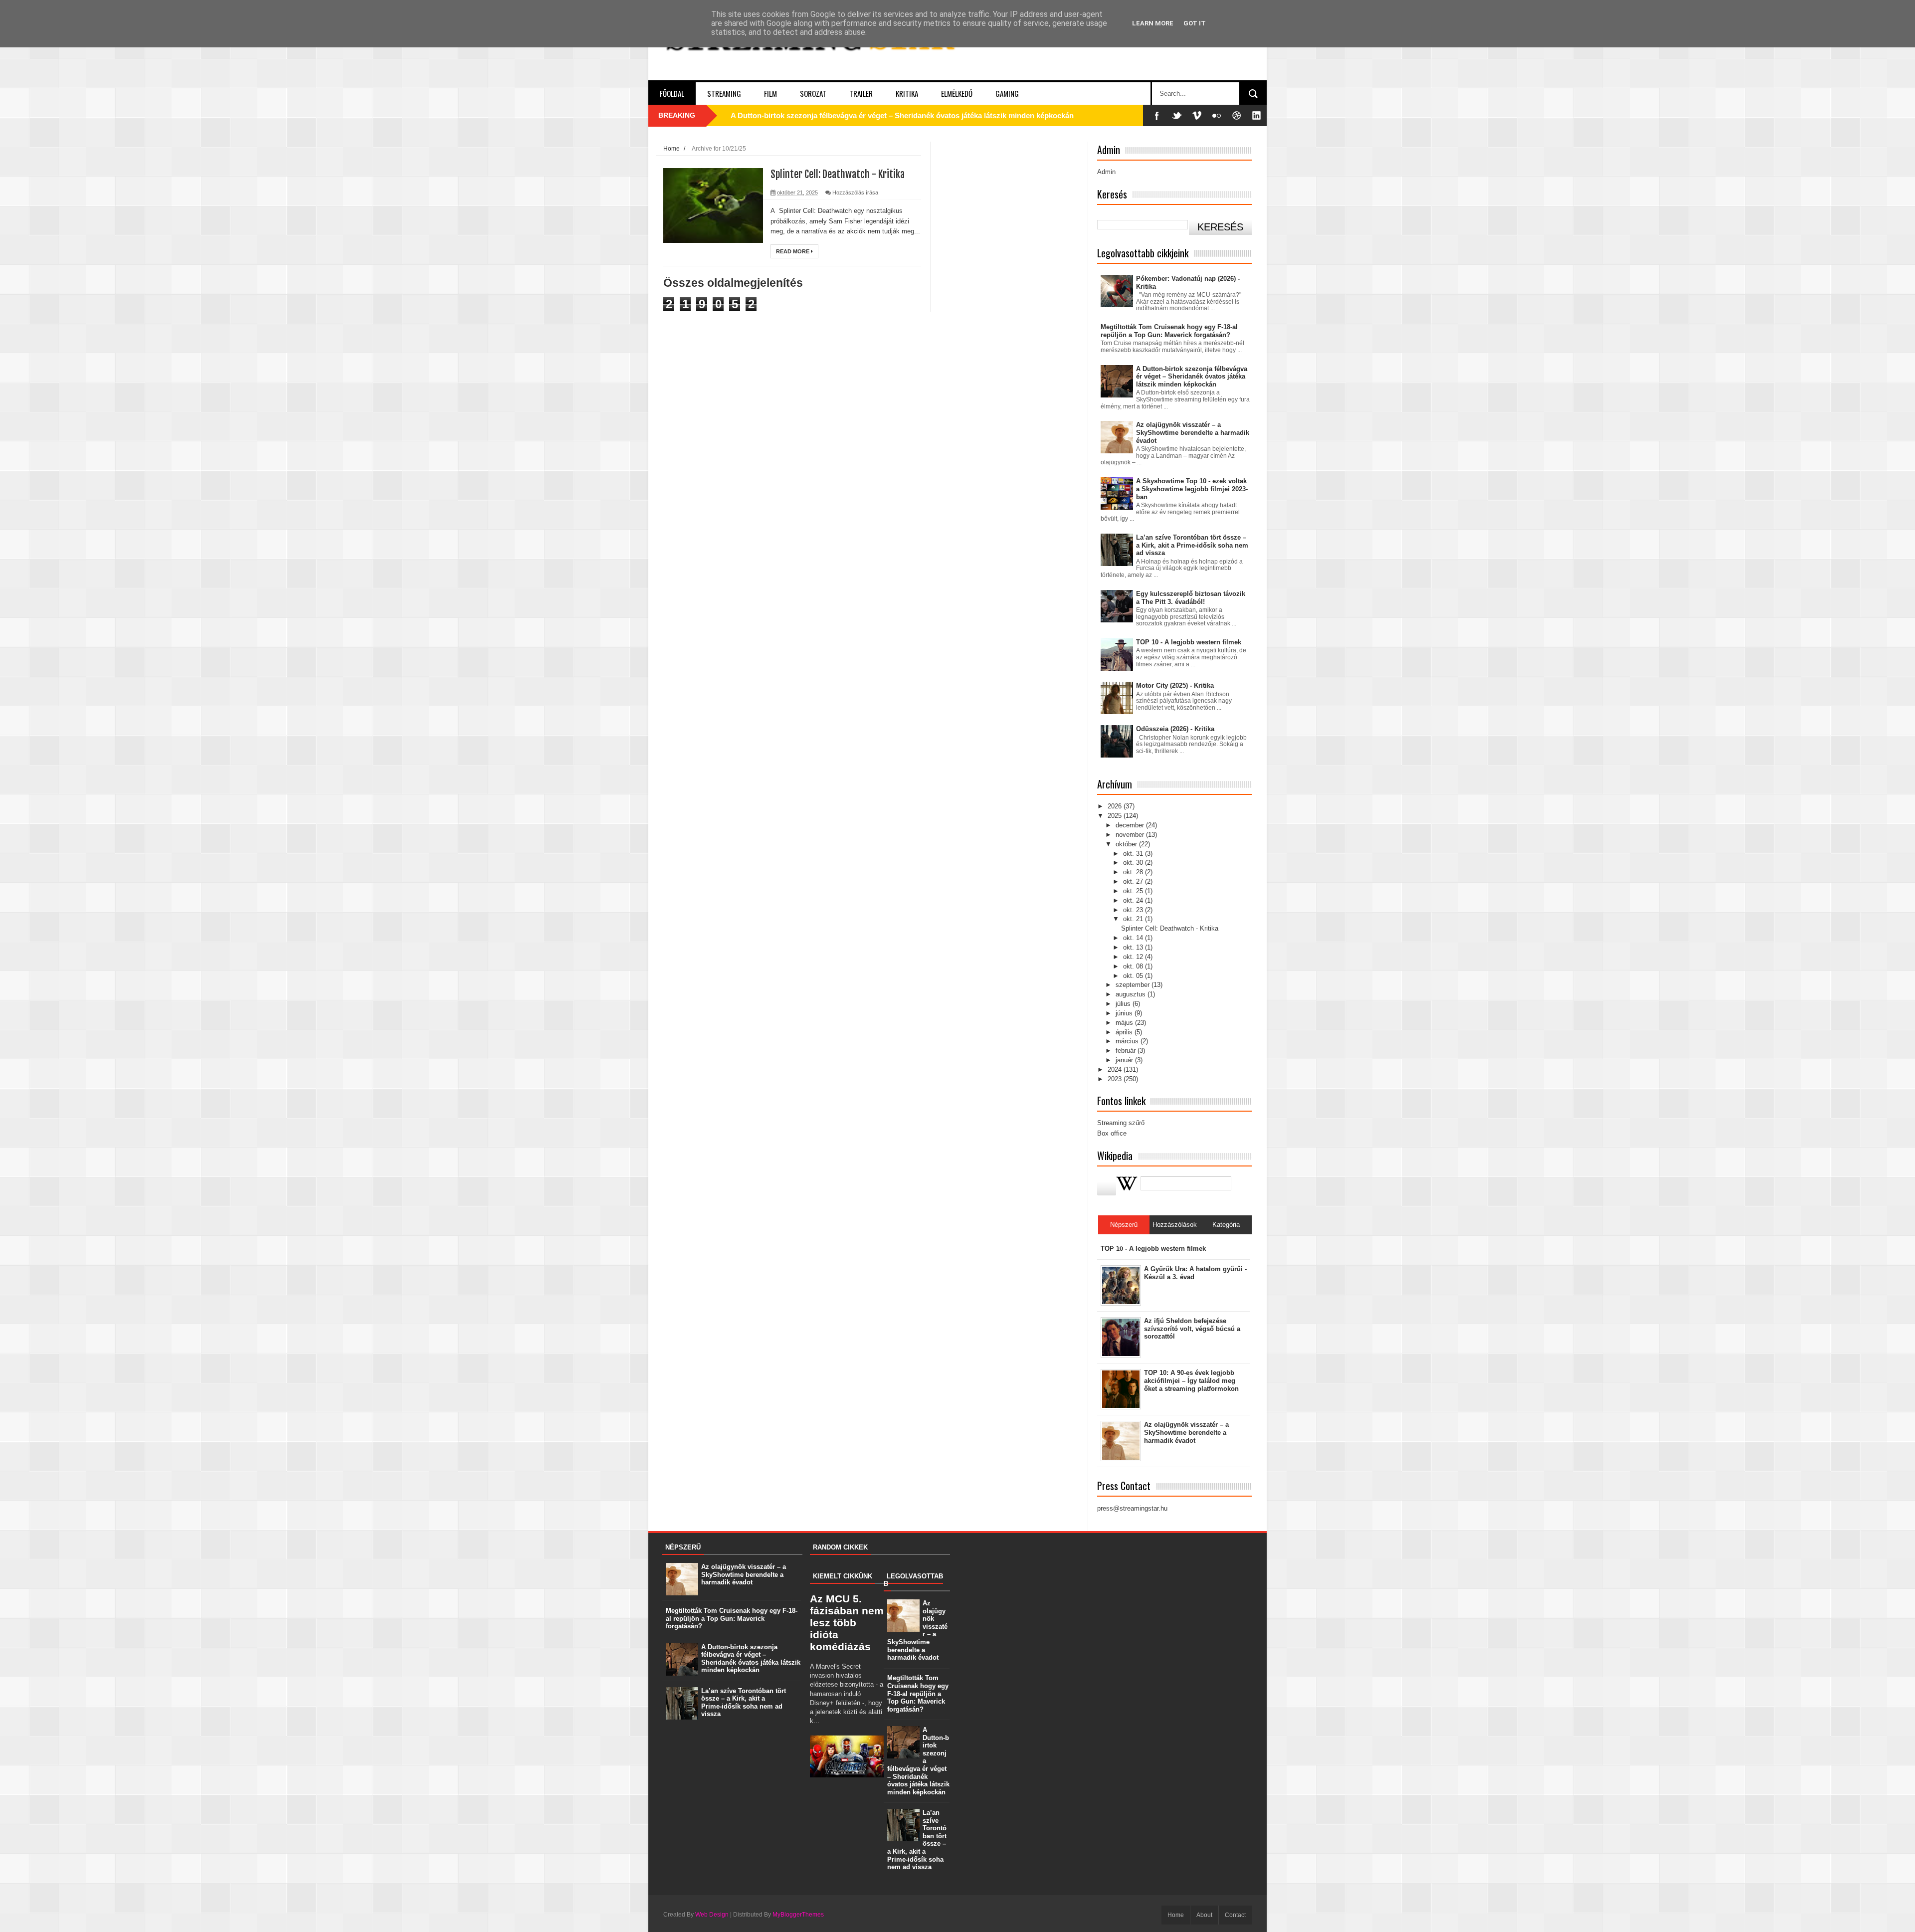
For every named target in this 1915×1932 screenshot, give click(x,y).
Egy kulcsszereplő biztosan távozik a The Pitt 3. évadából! (1191, 598)
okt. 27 (1134, 881)
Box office (1112, 1133)
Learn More (1153, 23)
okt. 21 (1134, 919)
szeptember (1134, 985)
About (1204, 1915)
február (1127, 1051)
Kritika (907, 93)
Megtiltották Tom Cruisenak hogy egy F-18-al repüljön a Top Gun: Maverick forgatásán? (1169, 331)
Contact (1235, 1915)
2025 (1116, 816)
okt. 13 (1134, 947)
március (1128, 1041)
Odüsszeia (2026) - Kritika (1175, 729)
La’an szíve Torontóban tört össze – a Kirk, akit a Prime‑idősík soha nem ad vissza (1192, 545)
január (1125, 1060)
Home (671, 148)
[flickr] (1217, 115)
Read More (793, 251)
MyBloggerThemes (798, 1915)
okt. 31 (1134, 854)
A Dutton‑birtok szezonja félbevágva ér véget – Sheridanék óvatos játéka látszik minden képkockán (902, 115)
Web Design (712, 1915)
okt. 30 (1134, 863)
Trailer (861, 93)
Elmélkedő (957, 93)
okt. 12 (1134, 957)
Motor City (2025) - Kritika (1175, 685)
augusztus (1132, 994)
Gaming (1007, 93)
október (1127, 844)
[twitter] (1177, 115)
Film (770, 93)
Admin (1106, 172)
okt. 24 (1134, 900)
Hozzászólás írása (855, 193)
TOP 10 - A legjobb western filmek (1189, 642)
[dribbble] (1237, 115)
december (1131, 825)
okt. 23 (1134, 910)
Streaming (724, 93)
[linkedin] (1257, 115)
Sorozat (813, 93)
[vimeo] (1197, 115)
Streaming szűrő (1121, 1123)
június (1125, 1013)
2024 (1116, 1069)
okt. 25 (1134, 891)
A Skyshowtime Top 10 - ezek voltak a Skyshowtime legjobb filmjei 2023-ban (1192, 489)
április (1125, 1032)
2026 (1116, 806)
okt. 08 (1134, 966)
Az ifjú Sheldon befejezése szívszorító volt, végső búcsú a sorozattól (1192, 1329)
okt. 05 (1134, 976)
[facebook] (1157, 115)
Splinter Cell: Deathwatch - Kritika (838, 174)
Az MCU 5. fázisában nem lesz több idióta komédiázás (847, 1623)
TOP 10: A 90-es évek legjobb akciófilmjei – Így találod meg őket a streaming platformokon (1191, 1380)
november (1131, 835)
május (1125, 1023)
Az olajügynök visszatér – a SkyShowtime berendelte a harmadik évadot (1193, 432)
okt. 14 (1134, 938)
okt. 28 (1134, 872)
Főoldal (672, 93)
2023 (1116, 1079)
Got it (1195, 23)
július (1124, 1004)
